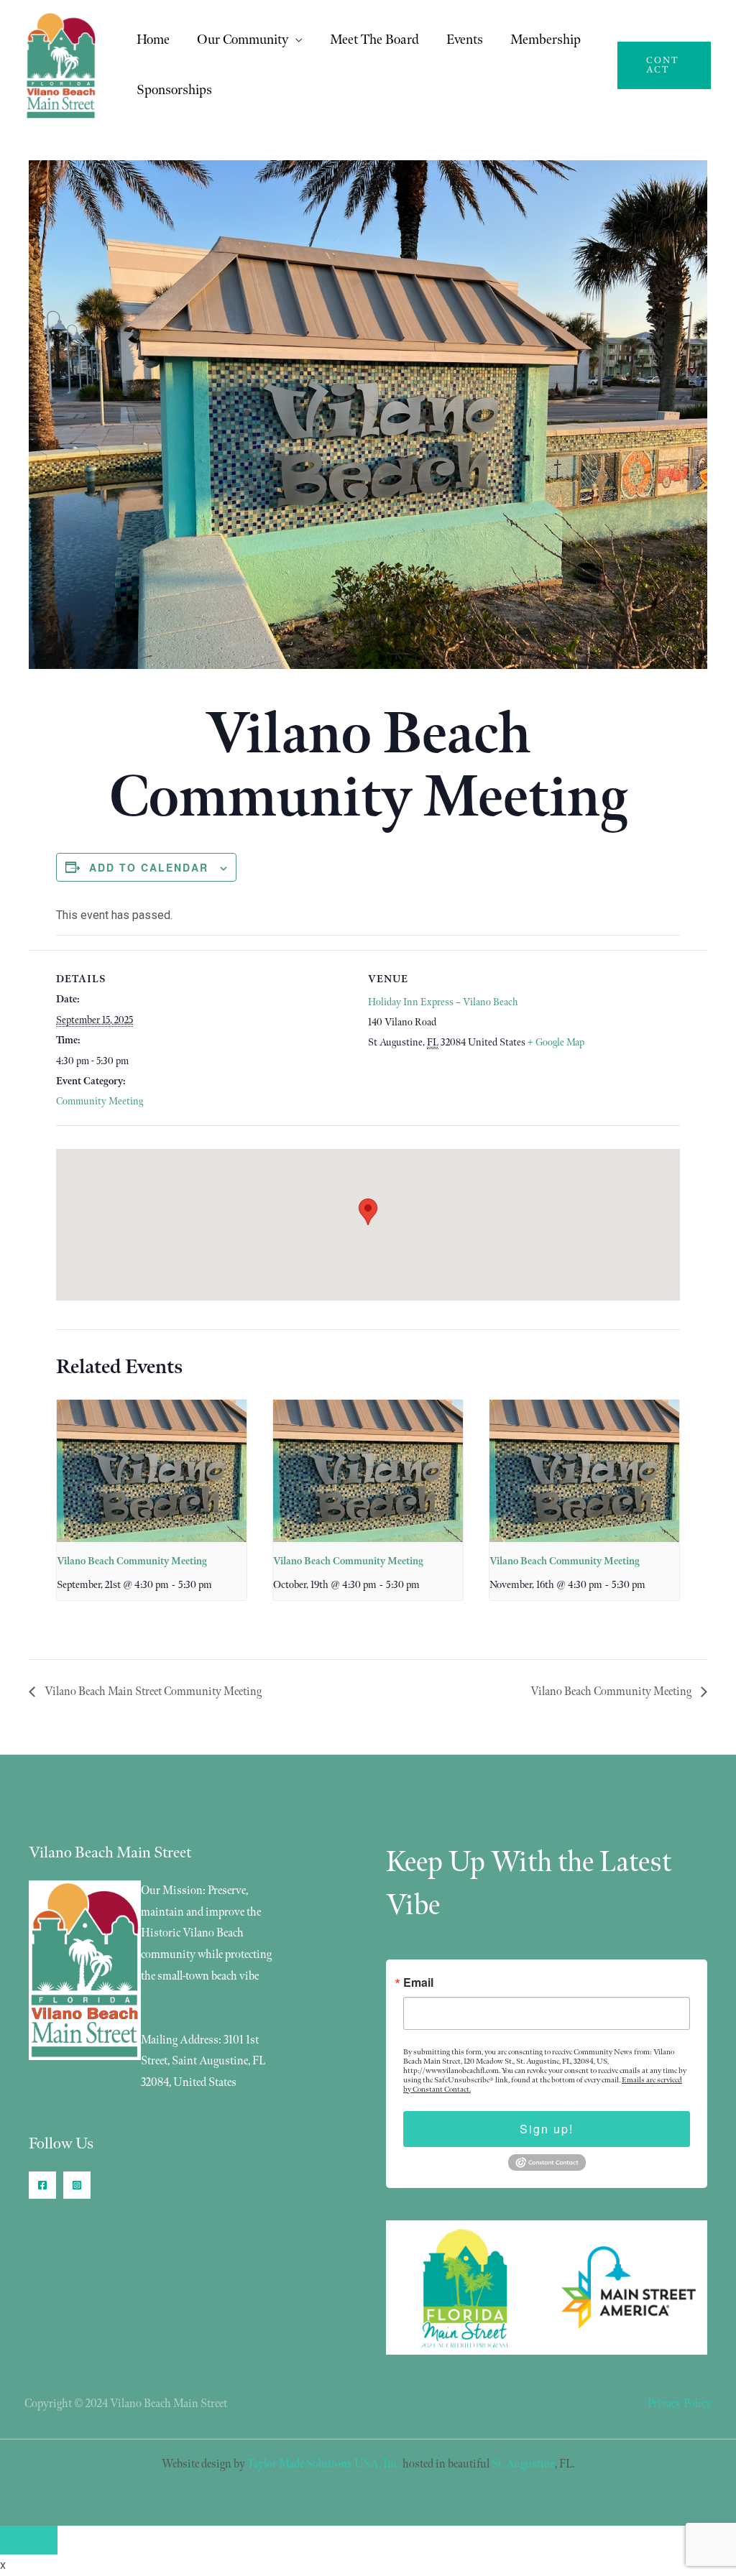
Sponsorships (174, 90)
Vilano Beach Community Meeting (132, 1561)
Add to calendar (149, 867)
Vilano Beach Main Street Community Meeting (152, 1692)
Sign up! (547, 2129)
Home (153, 40)
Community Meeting (100, 1101)
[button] (664, 65)
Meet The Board (374, 40)
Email (418, 1982)
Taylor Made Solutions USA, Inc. (324, 2464)
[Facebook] (42, 2185)
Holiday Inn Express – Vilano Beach (443, 1002)
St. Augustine (523, 2464)
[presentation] (152, 1471)
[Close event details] (29, 2540)
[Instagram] (77, 2185)
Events (465, 40)
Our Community (243, 40)
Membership (546, 40)
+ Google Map (556, 1042)
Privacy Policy (680, 2404)
